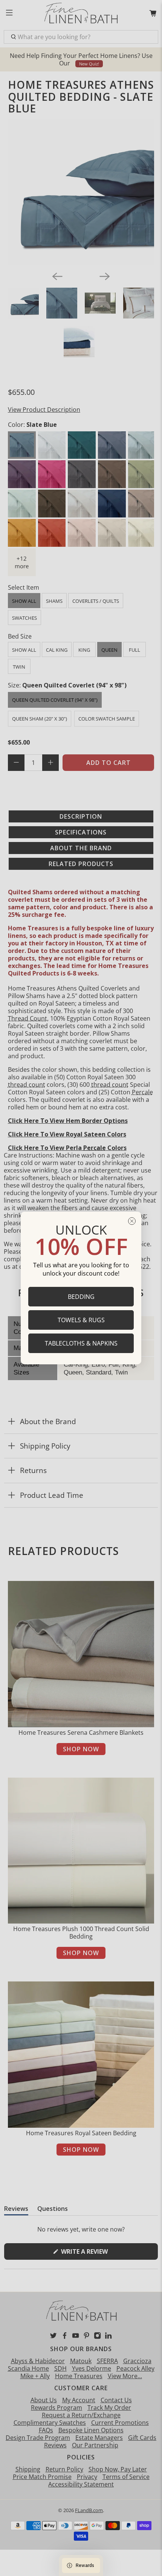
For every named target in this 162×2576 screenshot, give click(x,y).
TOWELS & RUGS (81, 1320)
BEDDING (81, 1297)
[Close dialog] (132, 1221)
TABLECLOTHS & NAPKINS (81, 1343)
